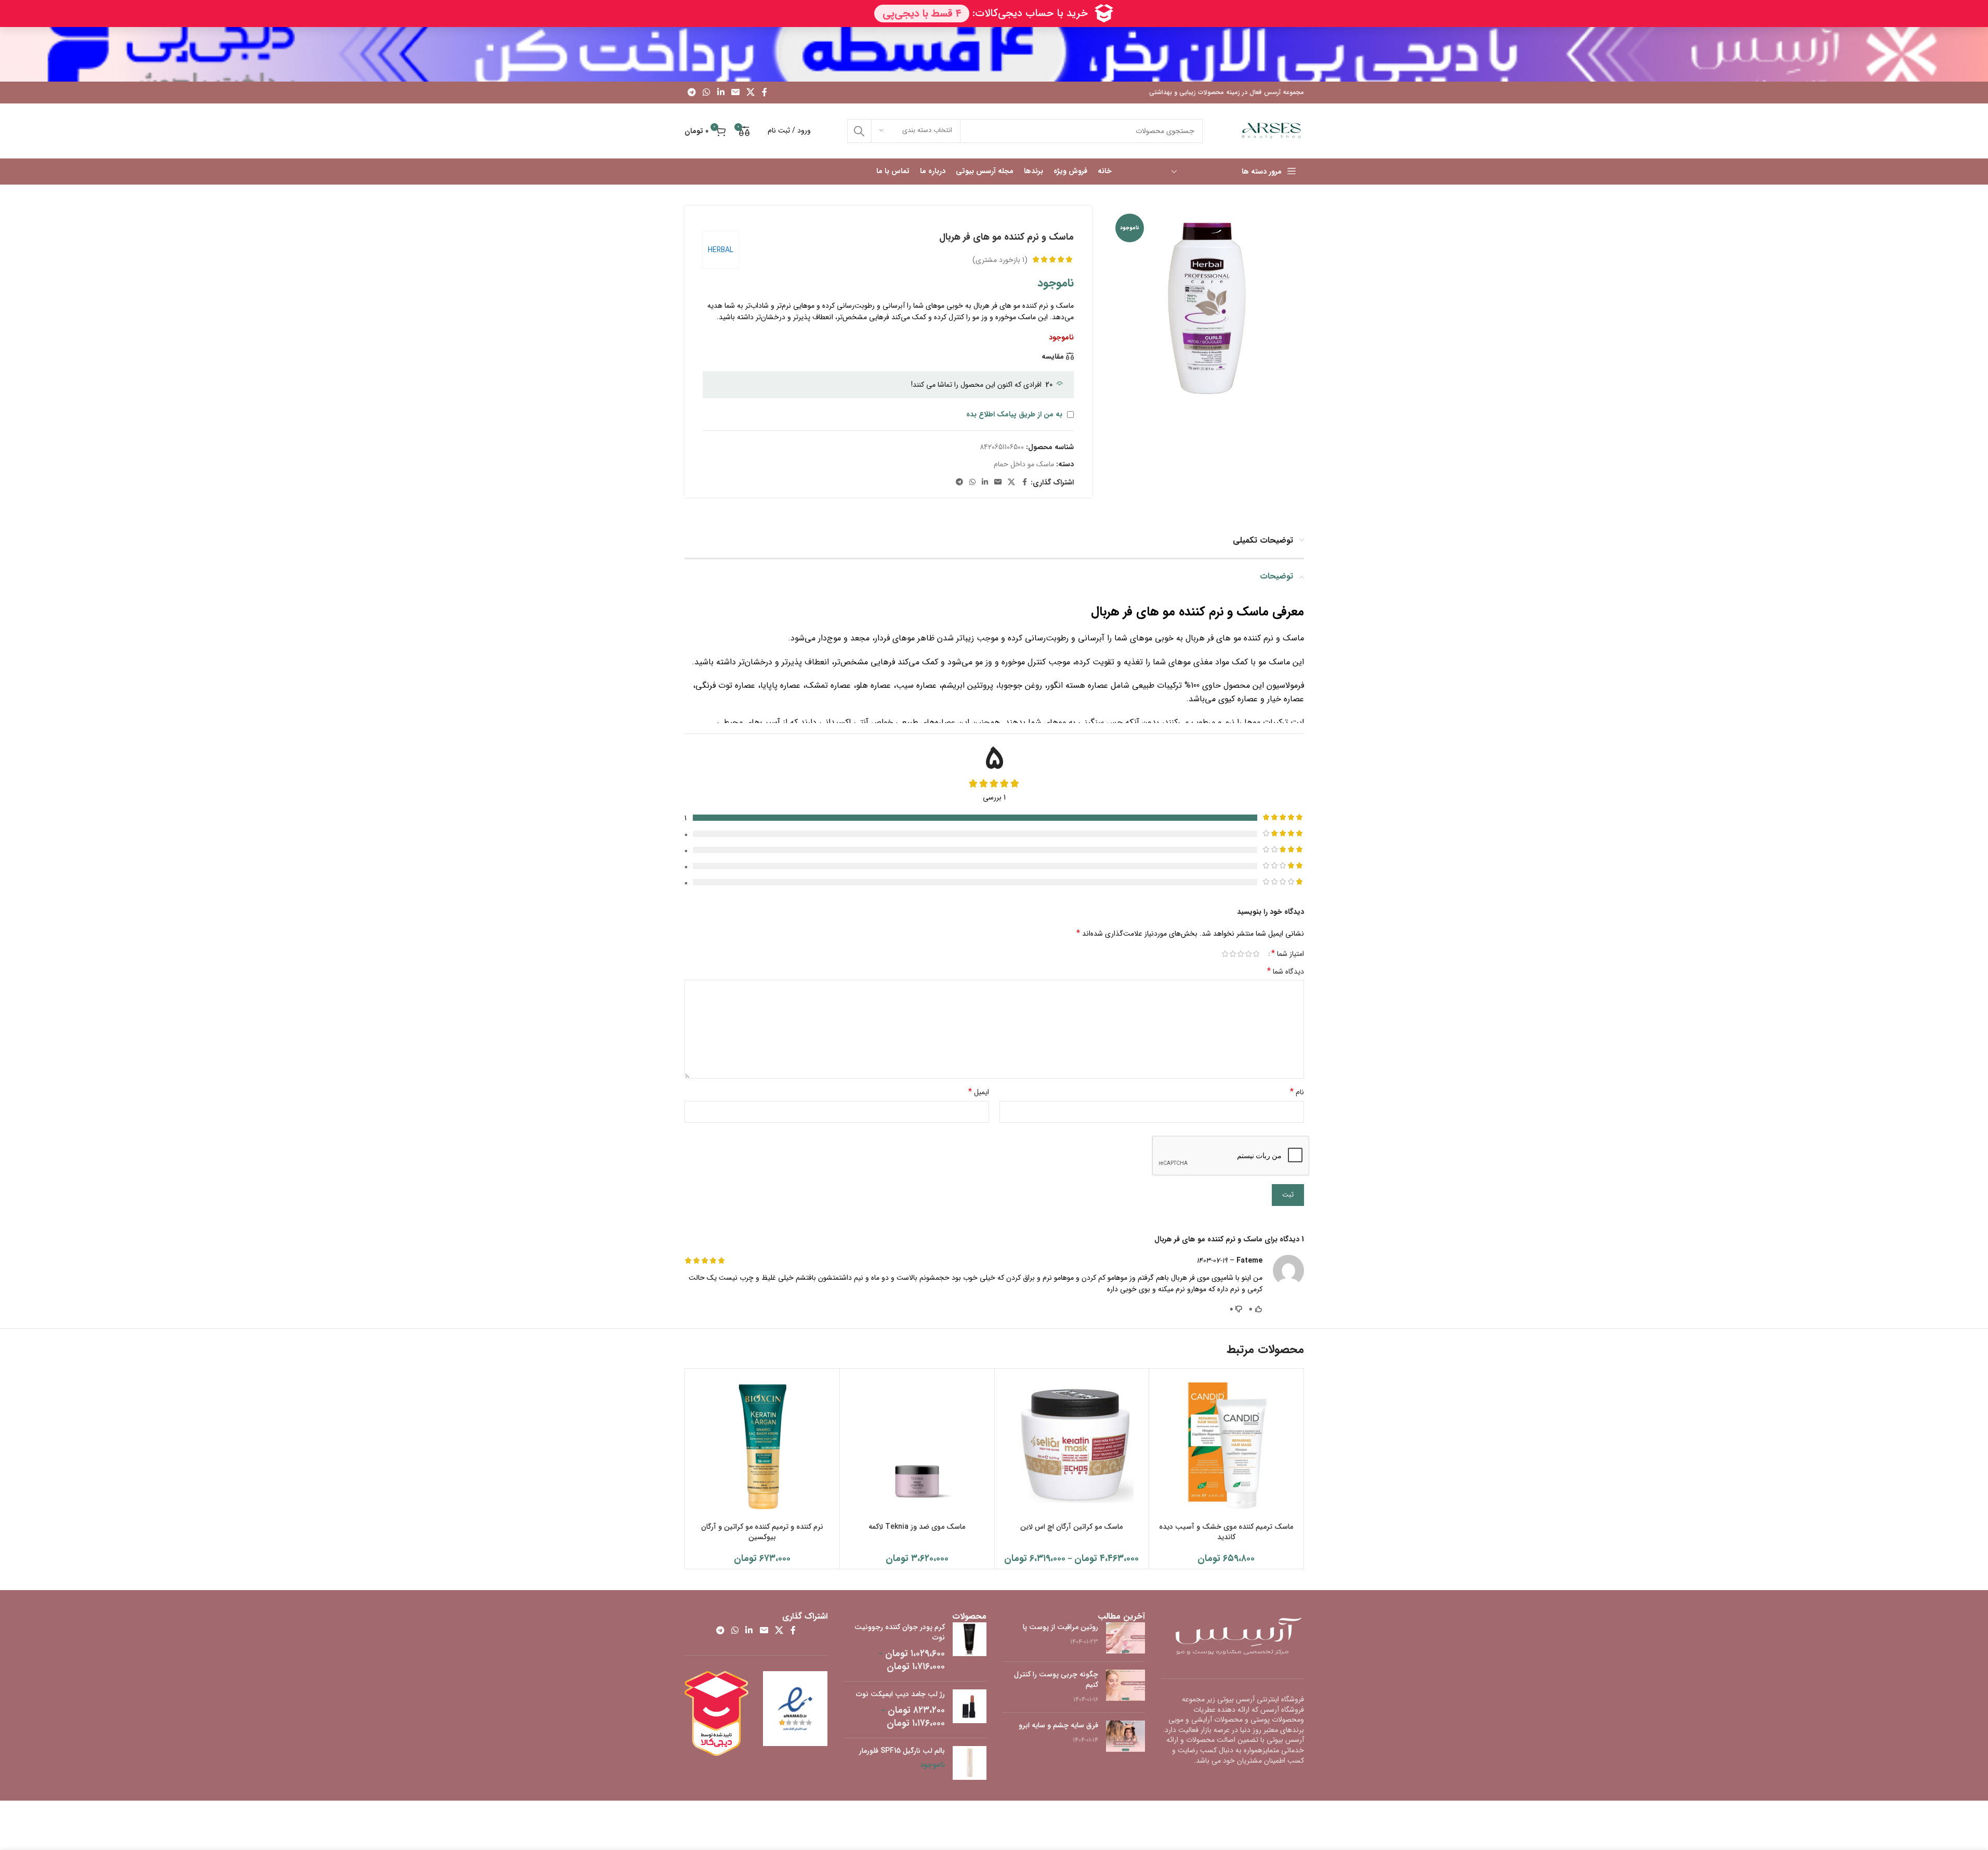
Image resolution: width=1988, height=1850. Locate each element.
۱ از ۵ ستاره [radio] (1256, 954)
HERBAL (721, 250)
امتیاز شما (1288, 954)
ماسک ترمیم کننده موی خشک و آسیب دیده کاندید (1226, 1532)
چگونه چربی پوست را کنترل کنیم (1056, 1680)
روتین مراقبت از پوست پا (1061, 1627)
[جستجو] (859, 131)
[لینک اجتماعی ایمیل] (735, 93)
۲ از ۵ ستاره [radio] (1249, 954)
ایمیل (979, 1092)
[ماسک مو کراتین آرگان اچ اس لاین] (1072, 1446)
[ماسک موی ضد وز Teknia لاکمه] (917, 1446)
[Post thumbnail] (1125, 1638)
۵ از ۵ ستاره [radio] (1225, 954)
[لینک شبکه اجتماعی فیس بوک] (765, 93)
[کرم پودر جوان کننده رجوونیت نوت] (970, 1648)
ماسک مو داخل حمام (1024, 464)
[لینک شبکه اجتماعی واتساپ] (707, 93)
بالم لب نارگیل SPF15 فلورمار (902, 1751)
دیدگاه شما (1286, 972)
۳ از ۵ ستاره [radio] (1241, 954)
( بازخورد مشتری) (1000, 259)
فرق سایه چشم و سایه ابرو (1058, 1725)
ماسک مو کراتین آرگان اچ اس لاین (1071, 1527)
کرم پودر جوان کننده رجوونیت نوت (900, 1632)
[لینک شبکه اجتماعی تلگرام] (692, 93)
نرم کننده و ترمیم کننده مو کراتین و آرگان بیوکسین (762, 1532)
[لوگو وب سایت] (1272, 130)
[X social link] (751, 93)
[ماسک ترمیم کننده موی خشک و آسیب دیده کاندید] (1226, 1446)
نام (1297, 1092)
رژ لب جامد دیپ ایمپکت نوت (900, 1695)
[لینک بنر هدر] (994, 54)
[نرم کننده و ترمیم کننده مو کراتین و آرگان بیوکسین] (763, 1446)
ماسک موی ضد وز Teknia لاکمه (917, 1527)
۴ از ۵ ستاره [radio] (1233, 954)
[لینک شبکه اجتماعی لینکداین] (721, 93)
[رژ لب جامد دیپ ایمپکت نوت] (970, 1710)
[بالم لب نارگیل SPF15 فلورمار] (970, 1763)
